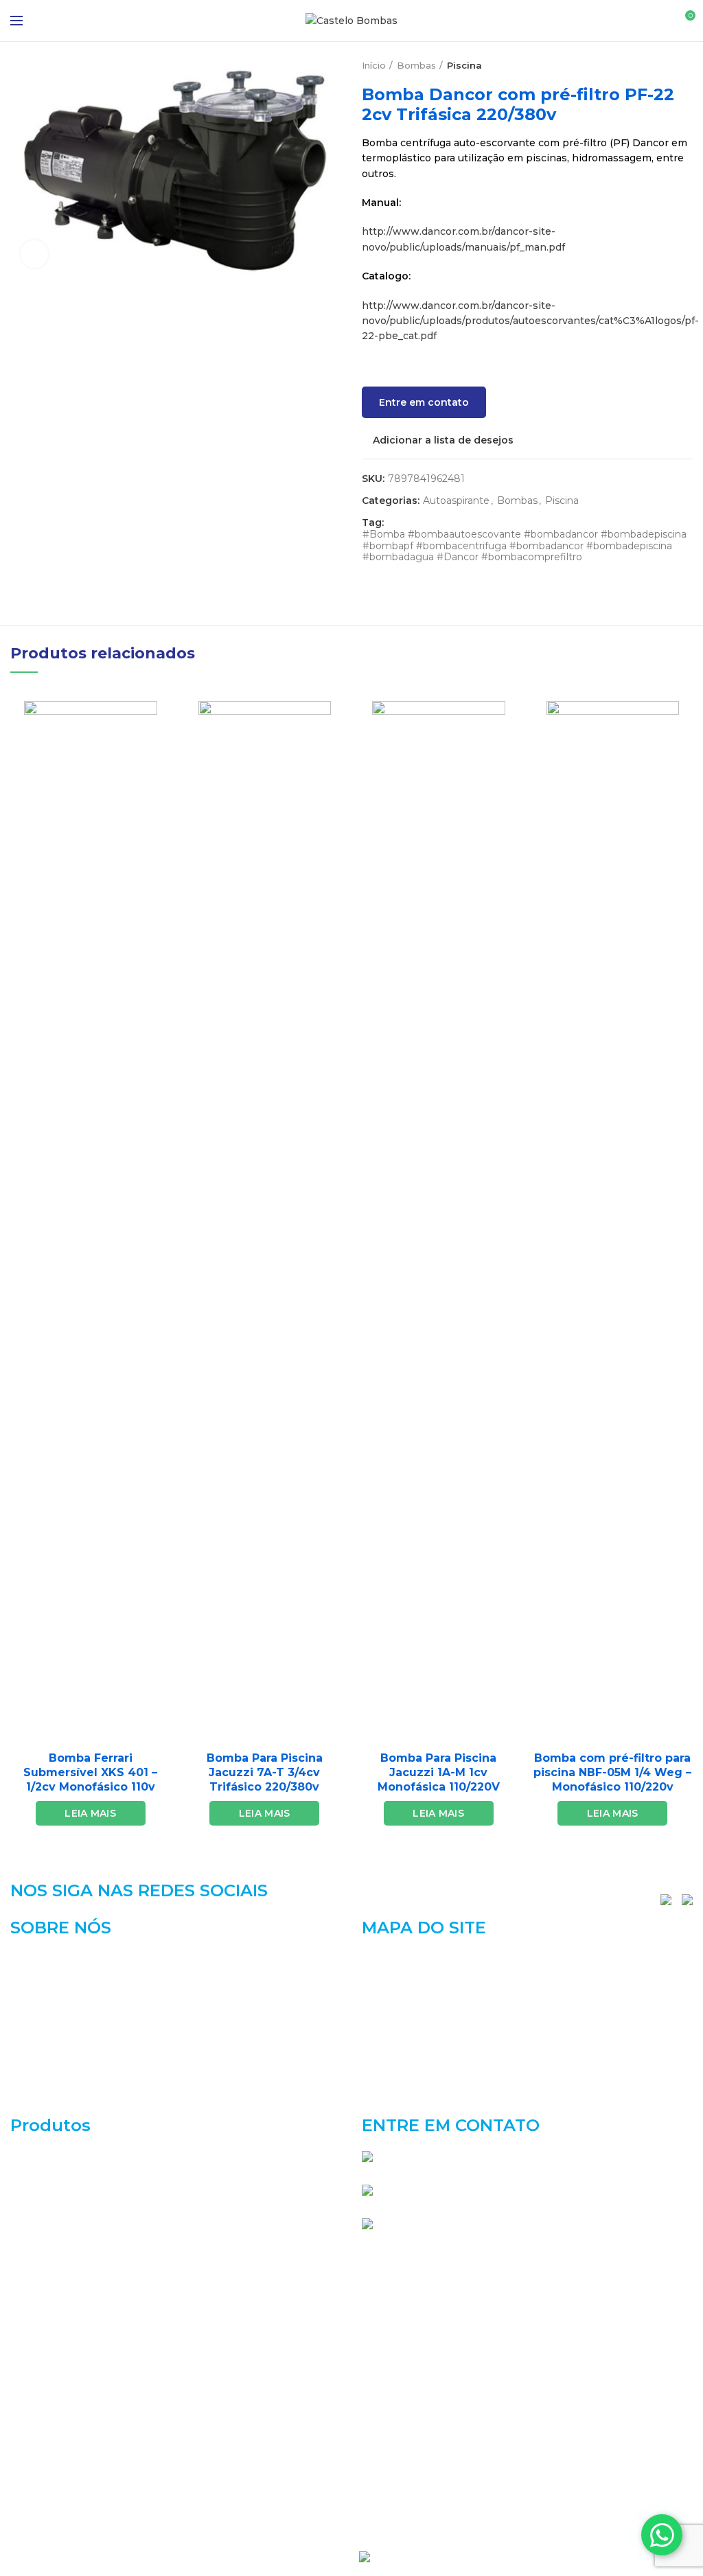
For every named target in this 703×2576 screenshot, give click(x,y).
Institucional (393, 1983)
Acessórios (37, 2156)
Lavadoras (35, 2376)
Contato (382, 2102)
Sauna (25, 2473)
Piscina (464, 65)
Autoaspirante (456, 501)
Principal (384, 1959)
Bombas (416, 65)
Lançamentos (44, 2351)
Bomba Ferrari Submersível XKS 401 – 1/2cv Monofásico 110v (90, 1772)
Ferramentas (42, 2278)
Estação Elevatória (56, 2253)
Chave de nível (47, 2205)
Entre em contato (424, 402)
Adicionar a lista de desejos (443, 440)
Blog (373, 2054)
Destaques (37, 2229)
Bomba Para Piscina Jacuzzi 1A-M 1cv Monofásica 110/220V (439, 1772)
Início (374, 65)
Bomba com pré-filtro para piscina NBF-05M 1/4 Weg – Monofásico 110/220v (612, 1772)
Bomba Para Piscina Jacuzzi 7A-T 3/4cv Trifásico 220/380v (265, 1772)
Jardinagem (39, 2327)
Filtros (26, 2302)
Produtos (385, 2030)
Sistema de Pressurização (74, 2498)
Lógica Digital (414, 2555)
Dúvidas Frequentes (412, 2078)
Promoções (39, 2449)
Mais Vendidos (46, 2424)
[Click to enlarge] (34, 254)
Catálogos (386, 2007)
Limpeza (32, 2400)
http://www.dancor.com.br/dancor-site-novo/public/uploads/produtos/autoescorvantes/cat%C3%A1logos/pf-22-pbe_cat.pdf (530, 321)
